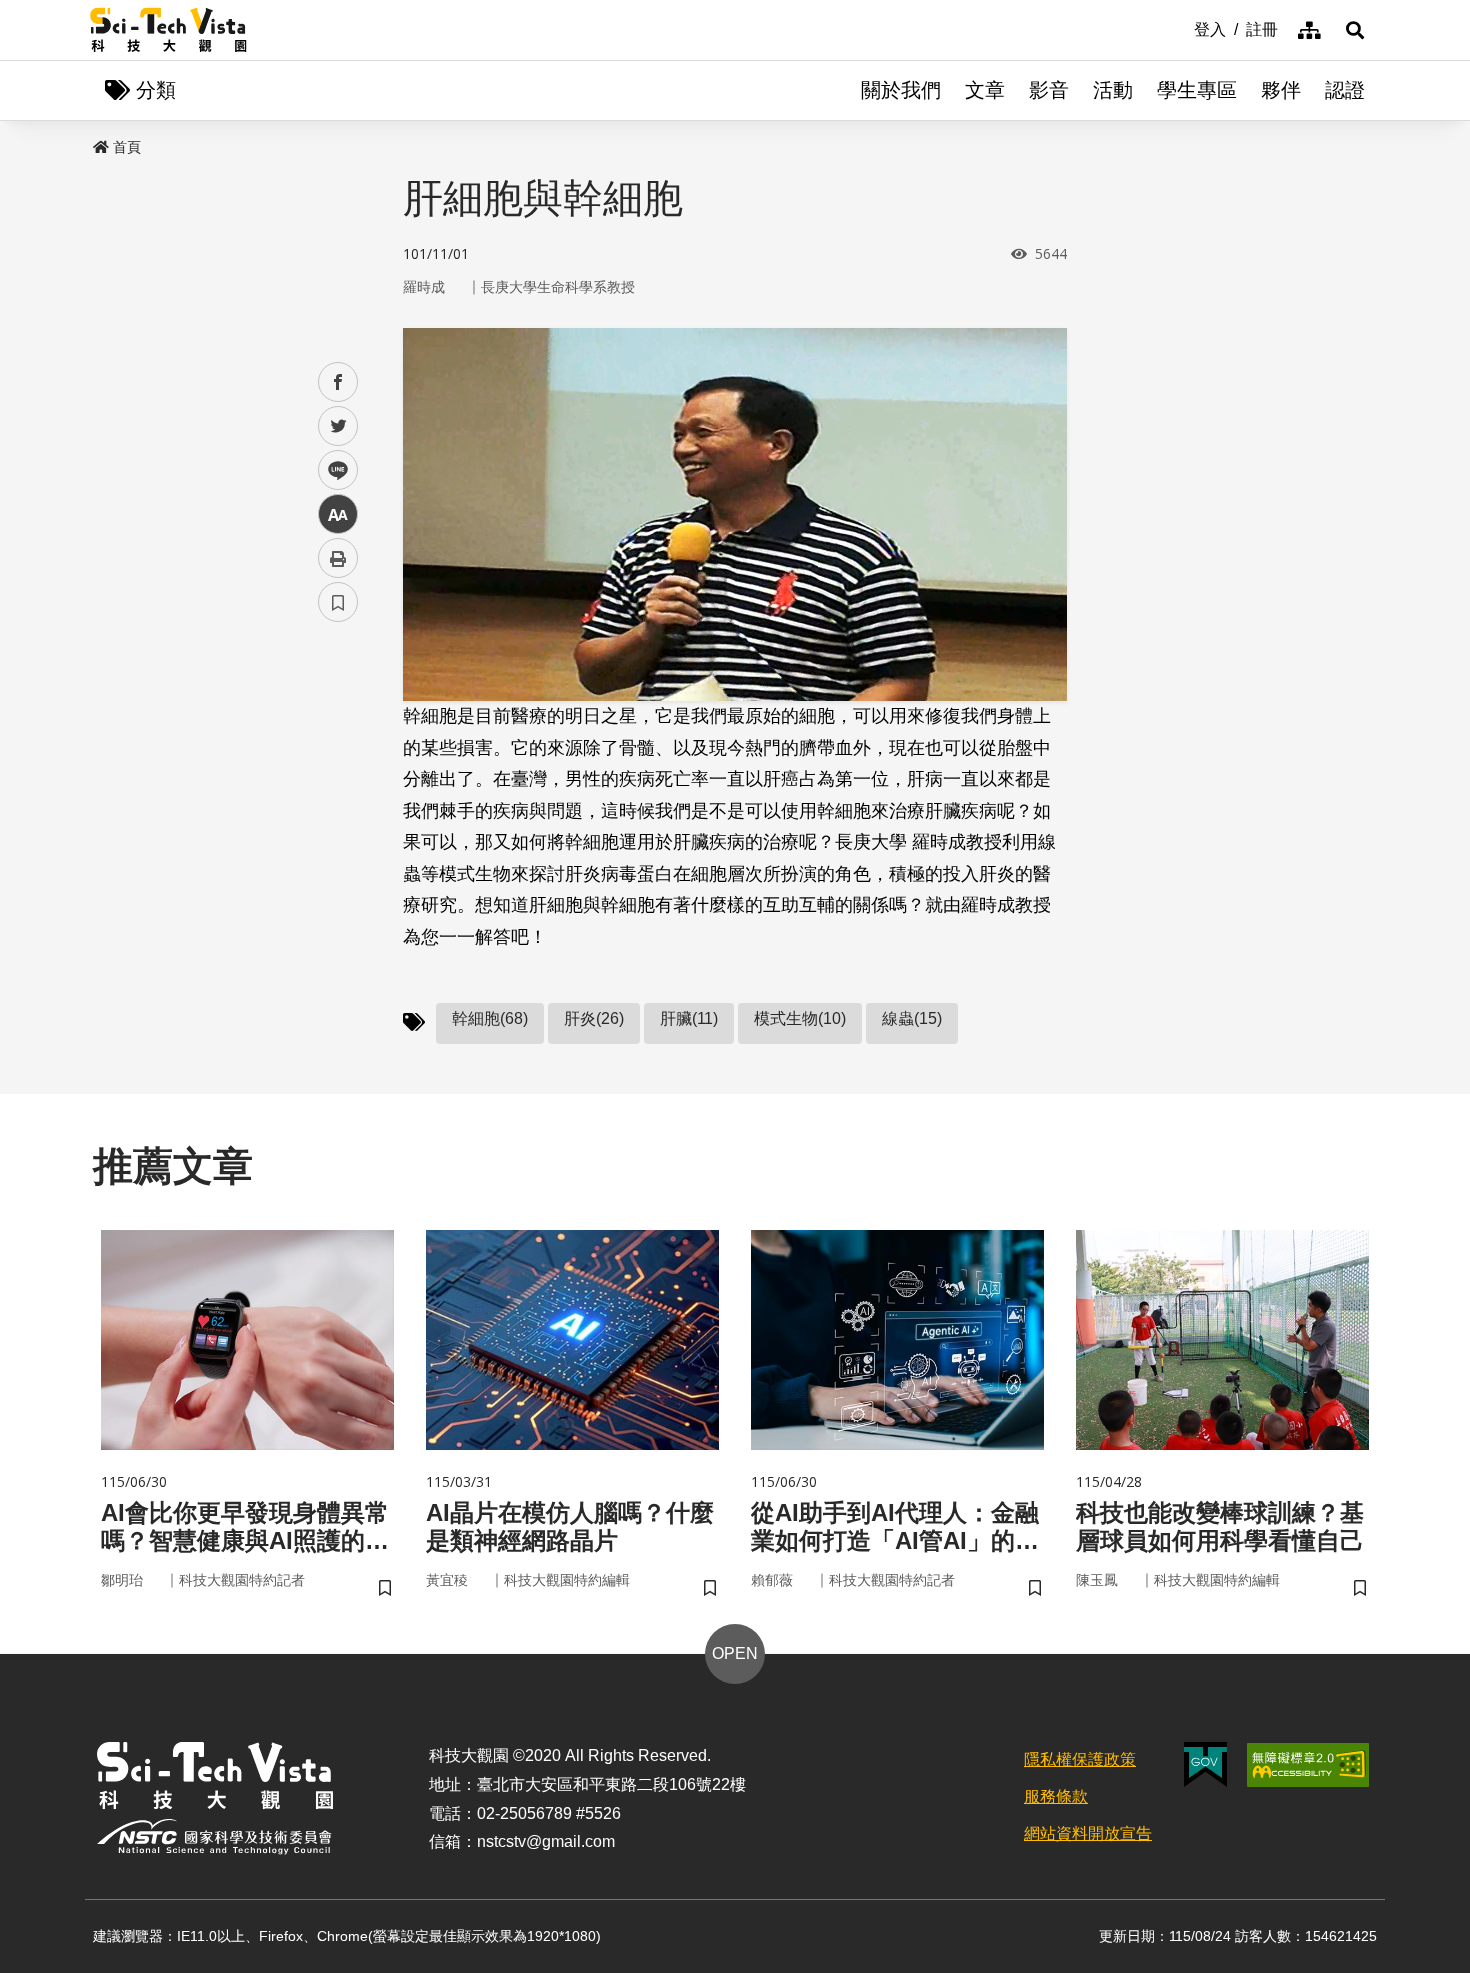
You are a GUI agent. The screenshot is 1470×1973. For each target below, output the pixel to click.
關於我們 (901, 90)
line (332, 470)
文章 (985, 90)
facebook (338, 382)
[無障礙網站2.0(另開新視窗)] (1308, 1765)
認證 (1345, 90)
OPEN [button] (735, 1653)
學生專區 (1197, 90)
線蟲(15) (912, 1018)
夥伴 (1281, 90)
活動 (1113, 90)
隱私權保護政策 (1080, 1759)
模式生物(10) (800, 1018)
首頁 (127, 147)
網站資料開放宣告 (1088, 1833)
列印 (338, 558)
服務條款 (1056, 1796)
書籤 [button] (338, 602)
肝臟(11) (689, 1018)
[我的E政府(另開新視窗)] (1205, 1764)
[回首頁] (168, 30)
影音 (1049, 90)
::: (1180, 28)
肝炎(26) (594, 1018)
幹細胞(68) (490, 1018)
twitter (338, 426)
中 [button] (338, 514)
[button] (1355, 30)
